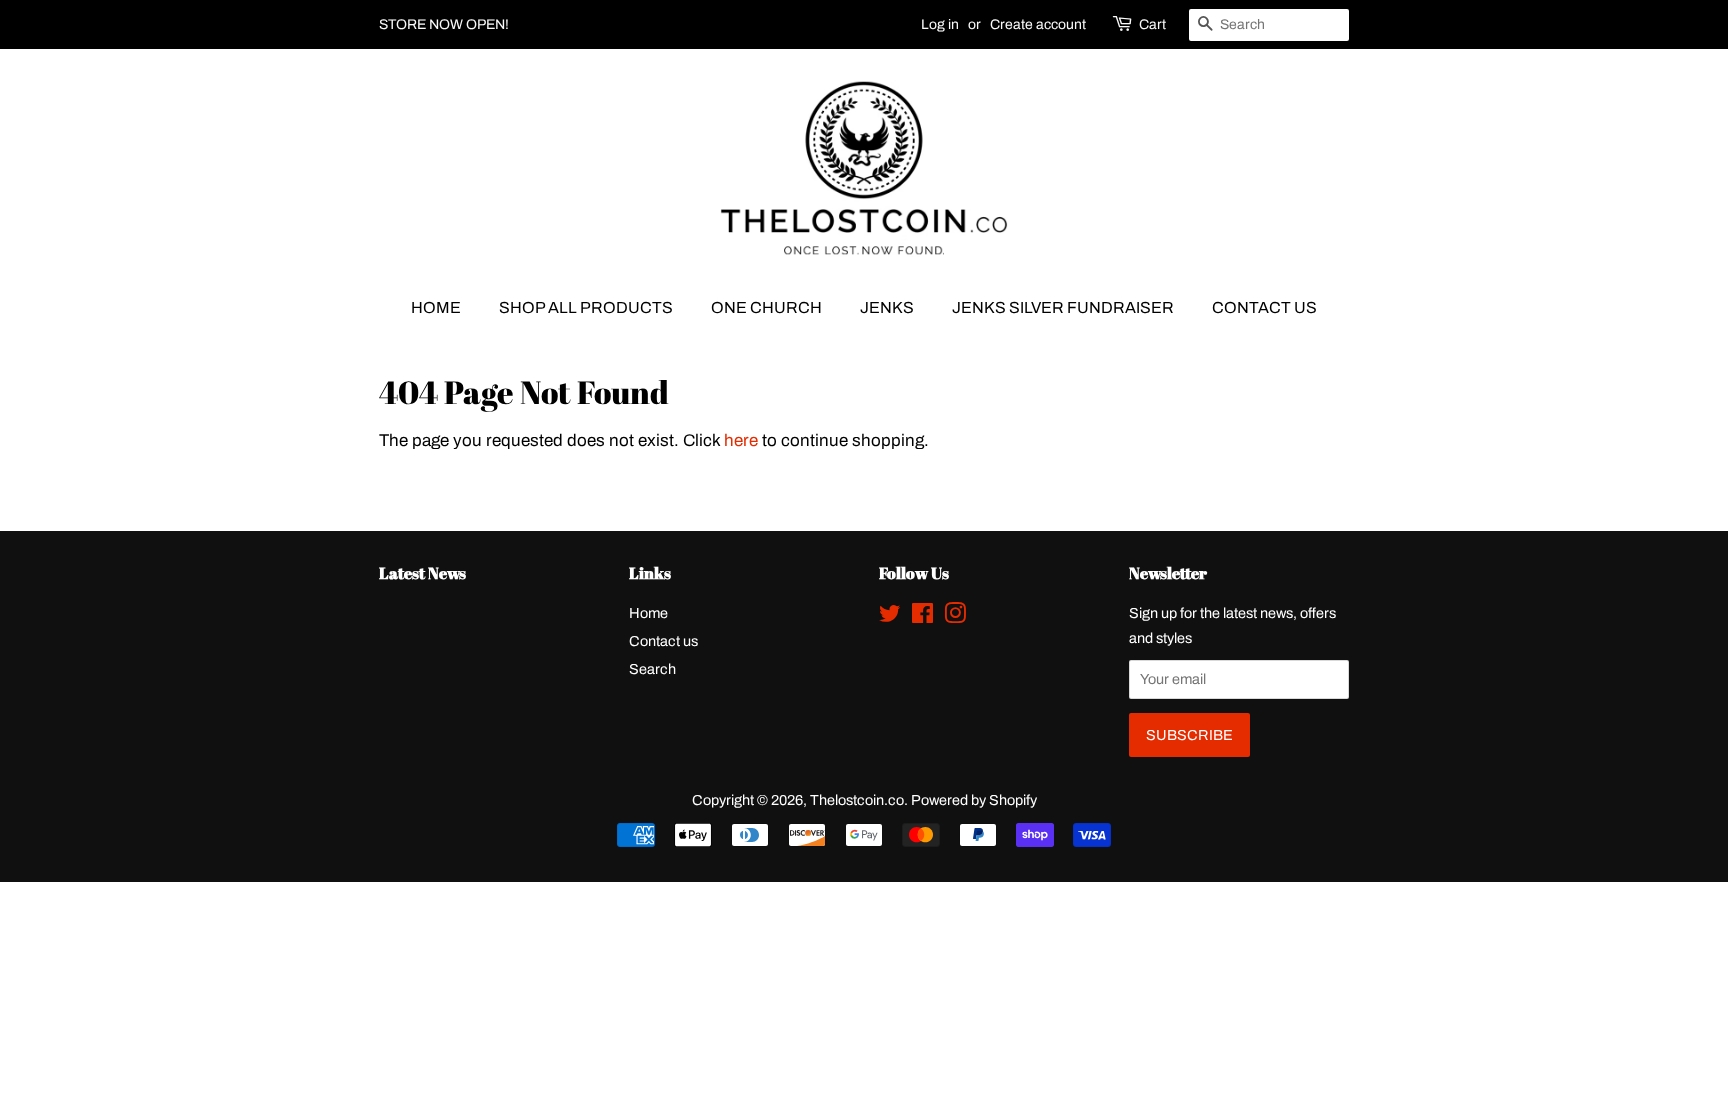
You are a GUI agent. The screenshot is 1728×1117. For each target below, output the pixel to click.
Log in (940, 24)
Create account (1038, 24)
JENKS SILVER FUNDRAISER (1063, 307)
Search (652, 669)
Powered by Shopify (974, 800)
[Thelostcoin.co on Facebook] (922, 617)
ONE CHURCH (766, 307)
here (741, 440)
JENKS (887, 307)
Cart (1152, 24)
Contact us (663, 641)
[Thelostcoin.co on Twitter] (890, 617)
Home (436, 307)
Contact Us (1264, 307)
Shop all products (586, 307)
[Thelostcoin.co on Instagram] (955, 617)
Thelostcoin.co (857, 800)
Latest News (422, 573)
